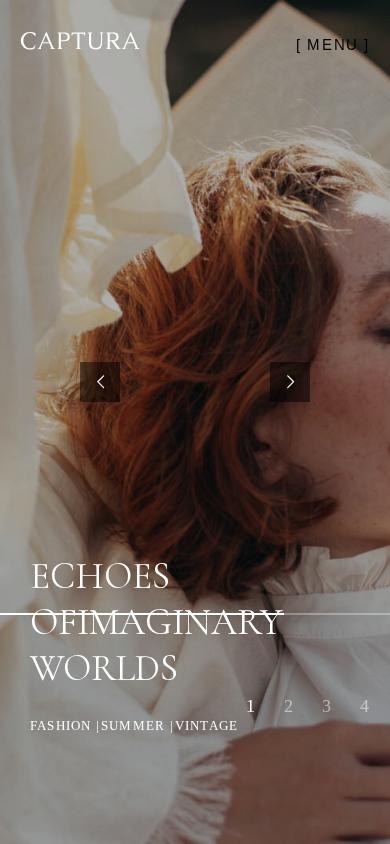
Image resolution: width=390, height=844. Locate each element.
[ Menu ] (333, 44)
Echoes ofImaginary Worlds (156, 622)
